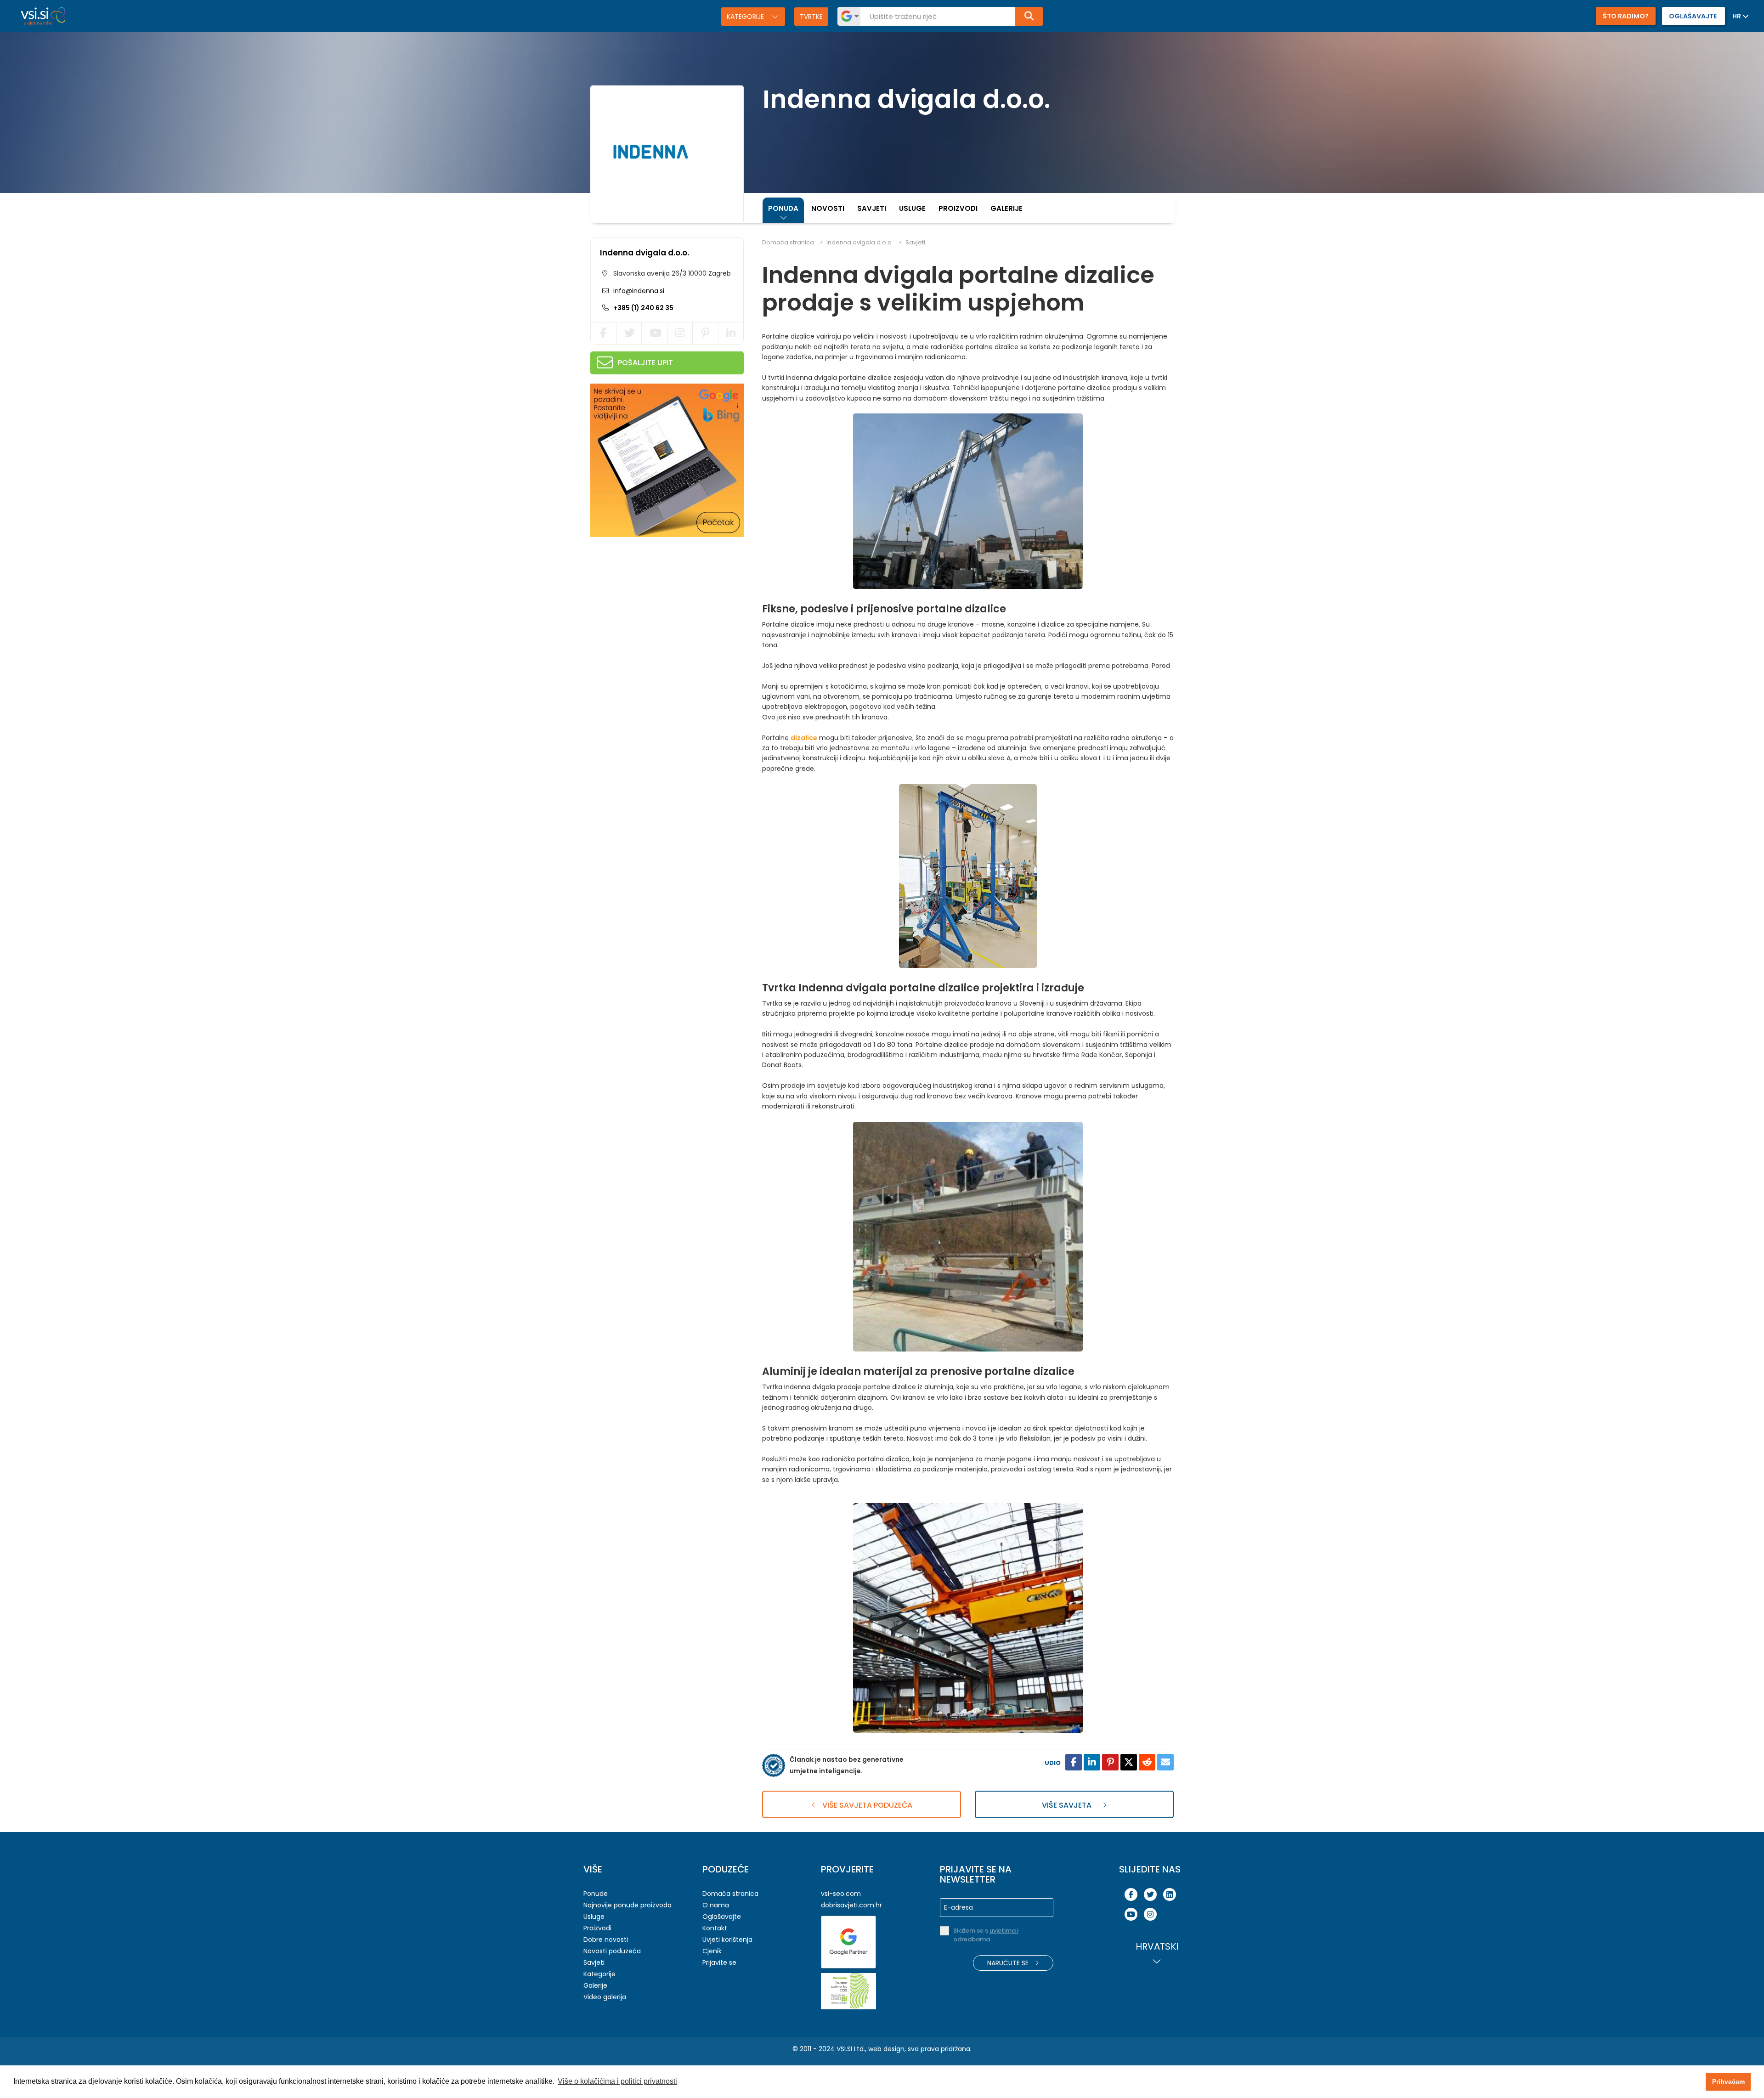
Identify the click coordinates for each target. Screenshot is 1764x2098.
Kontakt (715, 1928)
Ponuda (783, 208)
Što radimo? (1626, 16)
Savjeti (872, 208)
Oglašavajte (722, 1917)
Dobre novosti (606, 1940)
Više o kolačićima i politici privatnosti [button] (617, 2081)
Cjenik (712, 1951)
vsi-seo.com (841, 1894)
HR (1737, 16)
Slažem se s (986, 1935)
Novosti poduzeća (612, 1951)
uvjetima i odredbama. (986, 1935)
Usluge (912, 208)
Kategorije (746, 17)
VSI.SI (844, 2049)
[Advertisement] (659, 604)
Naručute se (1009, 1963)
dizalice (804, 738)
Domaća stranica (788, 242)
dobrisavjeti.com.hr (851, 1905)
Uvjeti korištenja (727, 1940)
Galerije (1006, 208)
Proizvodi (958, 208)
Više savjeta (1068, 1805)
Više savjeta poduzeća (866, 1805)
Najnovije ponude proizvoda (628, 1905)
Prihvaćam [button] (1728, 2081)
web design (886, 2049)
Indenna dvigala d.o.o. (645, 253)
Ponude (596, 1894)
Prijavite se (719, 1962)
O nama (716, 1905)
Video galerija (605, 1997)
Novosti (828, 208)
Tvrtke (811, 17)
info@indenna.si (638, 291)
